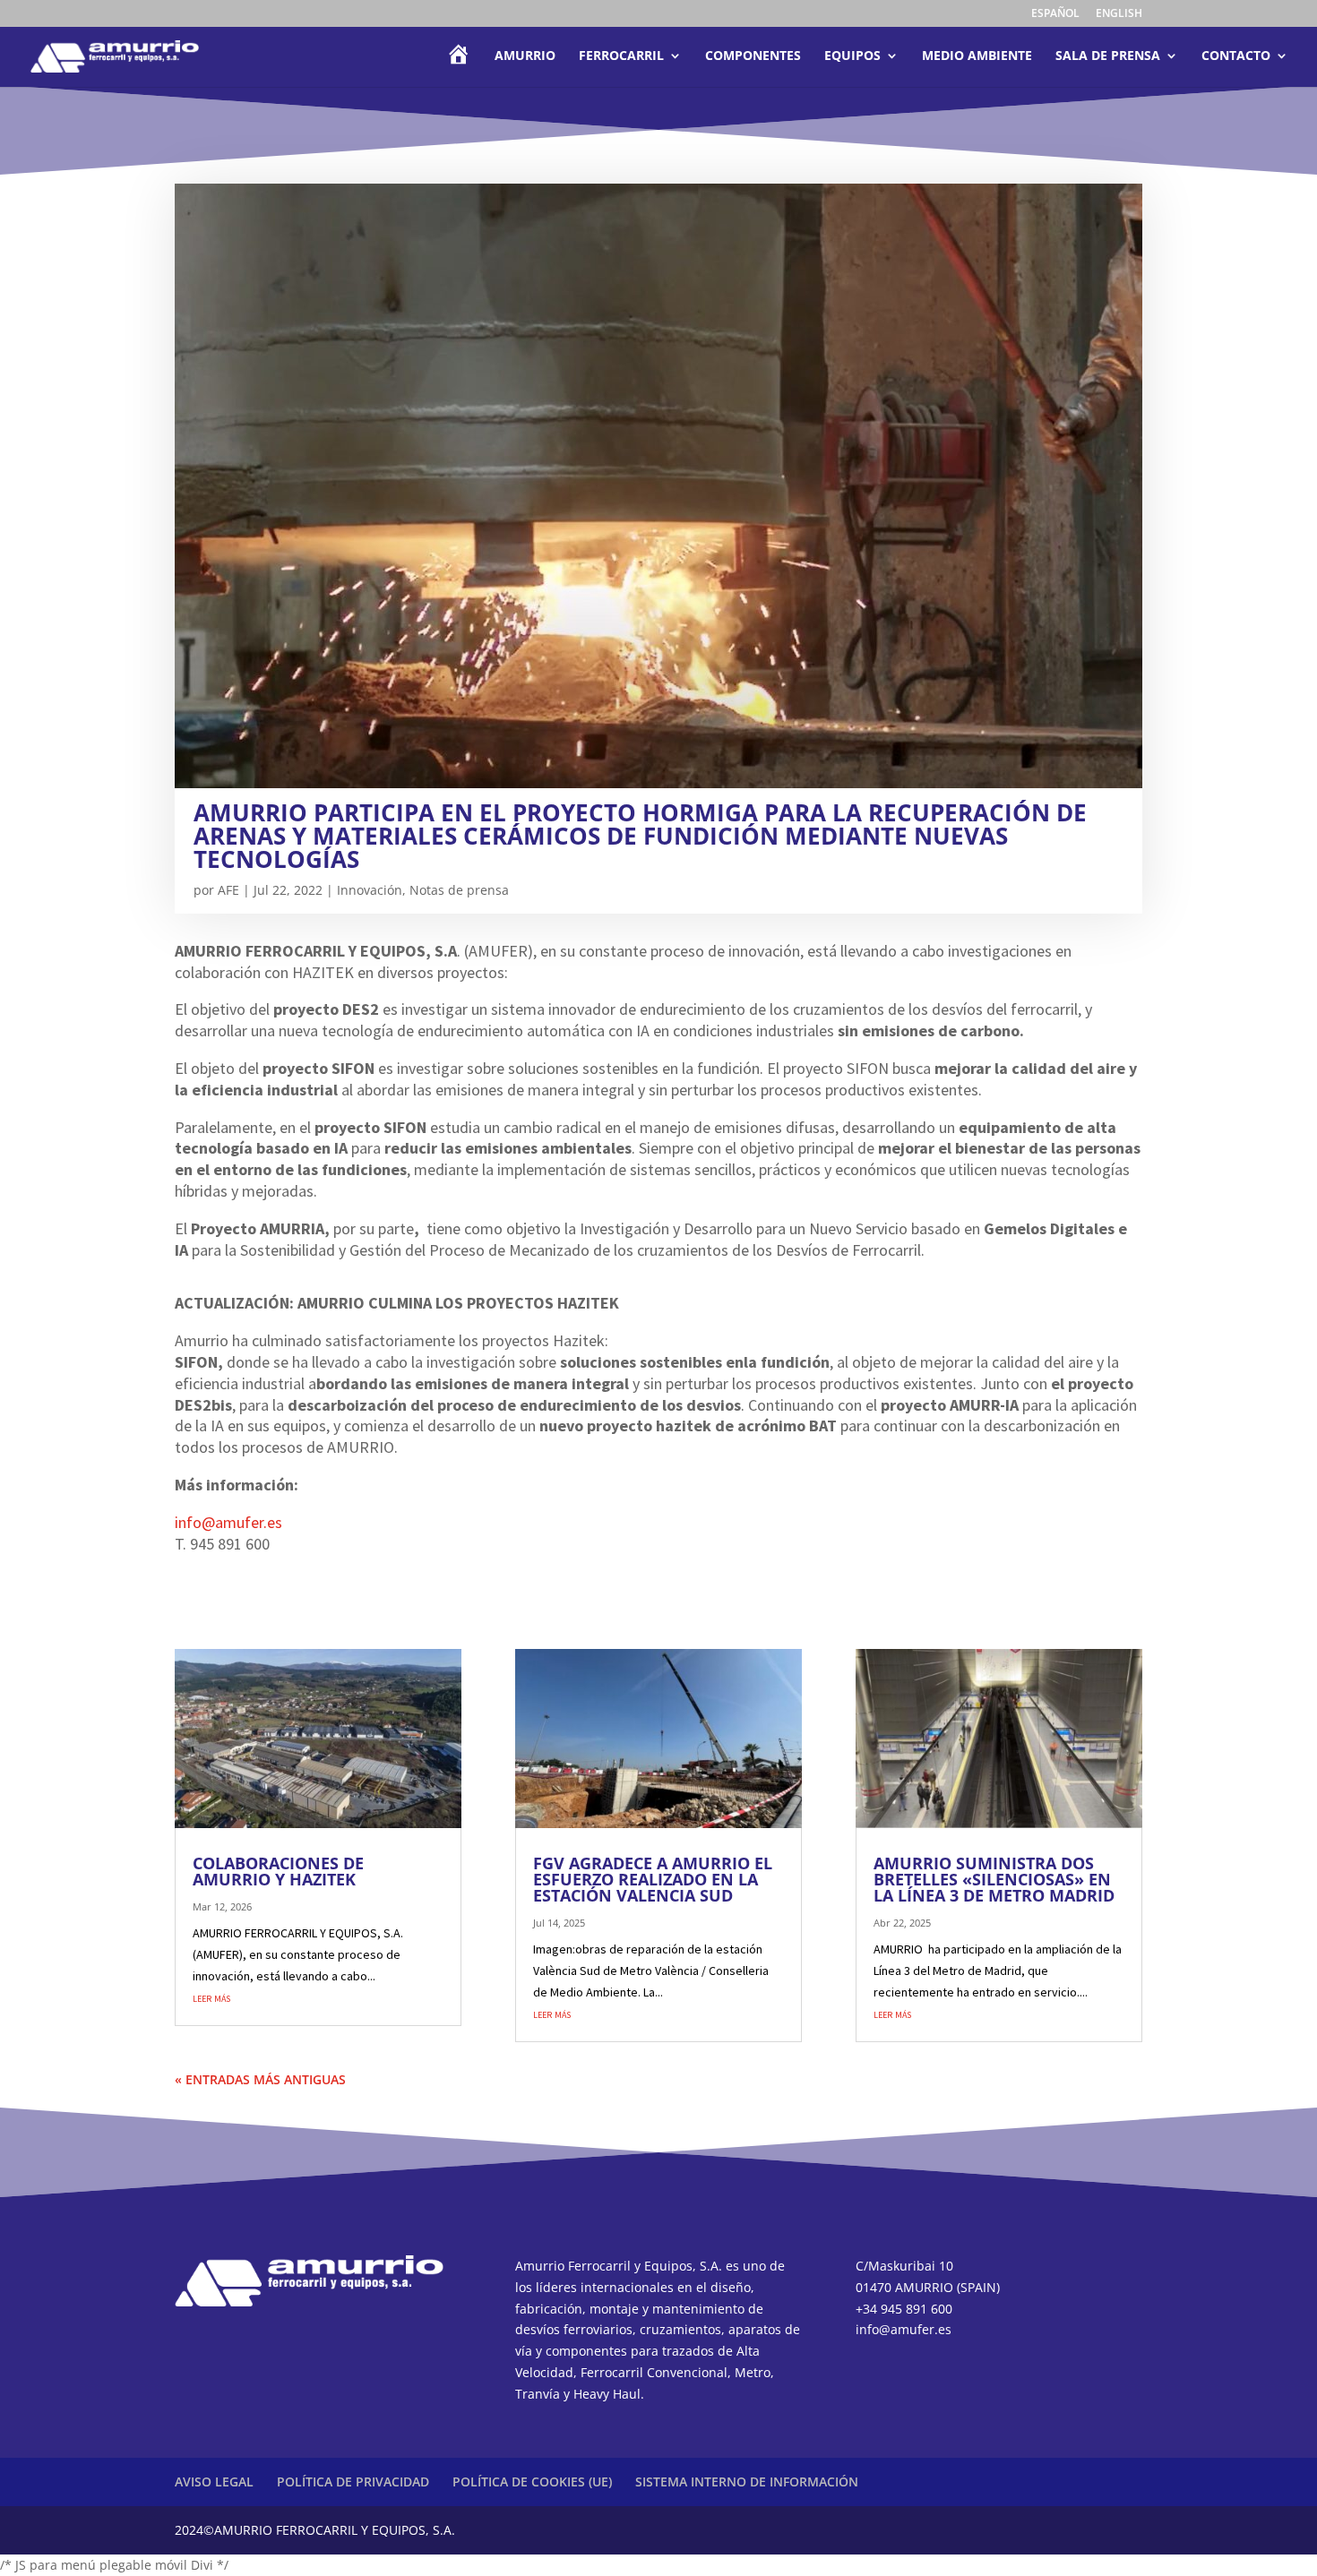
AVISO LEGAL (214, 2482)
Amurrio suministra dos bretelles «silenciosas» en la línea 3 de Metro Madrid (994, 1879)
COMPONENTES (753, 56)
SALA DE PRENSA (1108, 56)
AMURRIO (525, 56)
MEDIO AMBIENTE (977, 56)
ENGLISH (1119, 14)
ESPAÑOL (1055, 14)
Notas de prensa (459, 890)
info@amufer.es (228, 1522)
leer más (211, 1997)
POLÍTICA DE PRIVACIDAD (353, 2482)
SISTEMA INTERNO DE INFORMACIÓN (747, 2482)
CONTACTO (1236, 56)
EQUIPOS (852, 56)
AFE (228, 890)
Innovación (370, 890)
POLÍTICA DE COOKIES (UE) (532, 2482)
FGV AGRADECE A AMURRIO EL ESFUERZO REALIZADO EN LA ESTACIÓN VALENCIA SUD (653, 1879)
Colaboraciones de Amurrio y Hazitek (278, 1871)
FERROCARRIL (621, 56)
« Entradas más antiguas (260, 2079)
